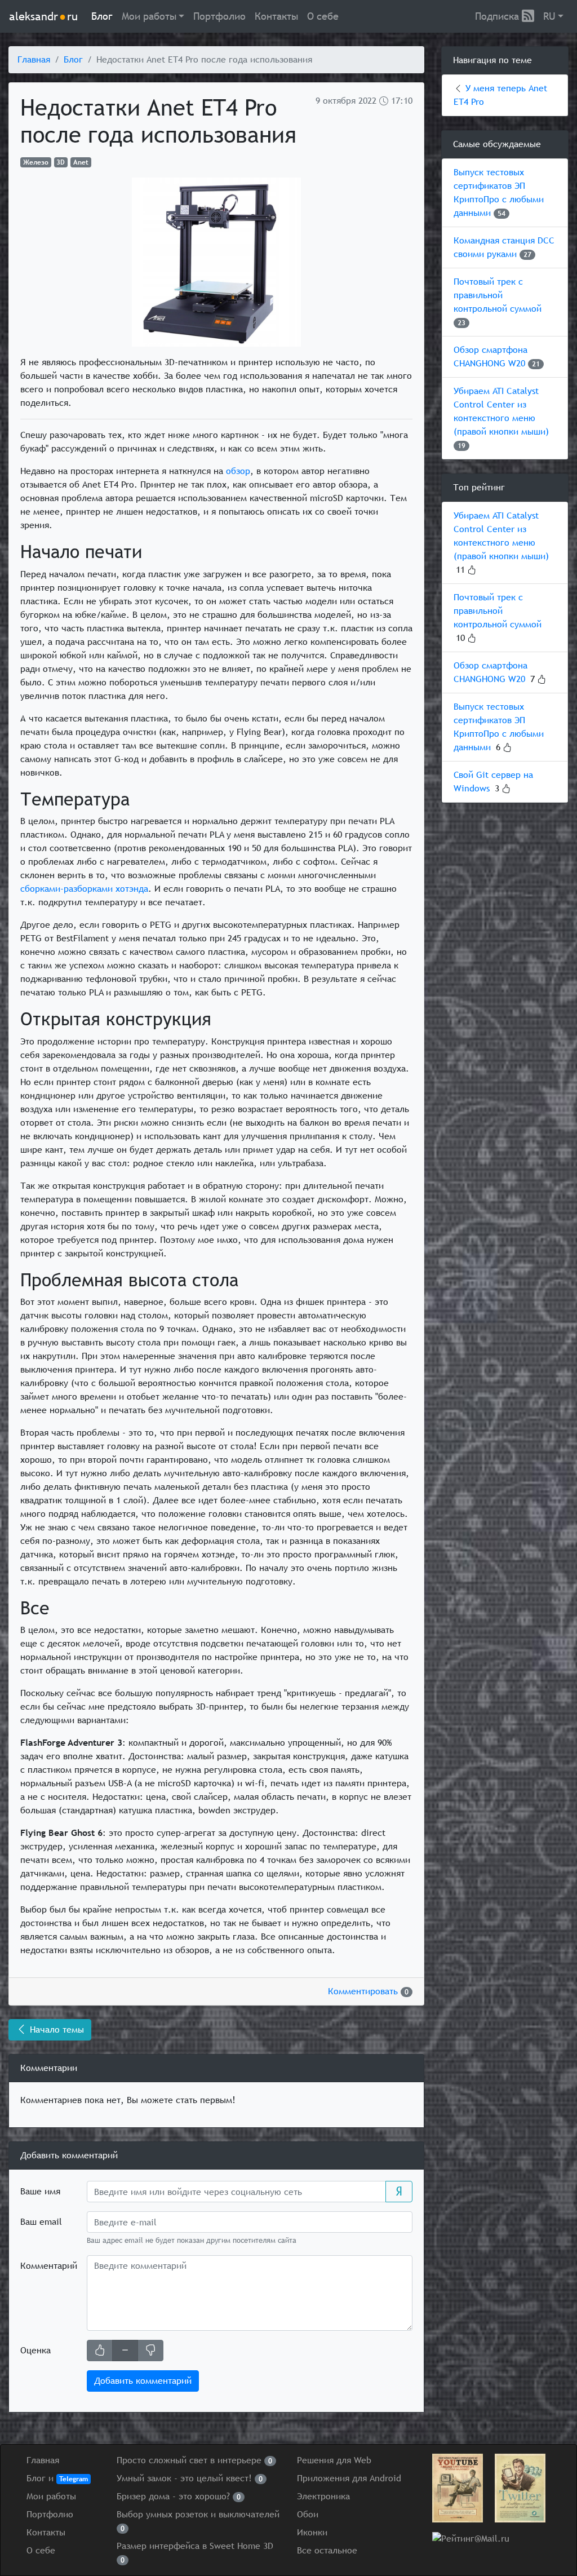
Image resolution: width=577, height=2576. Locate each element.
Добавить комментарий (143, 2381)
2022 (367, 101)
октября (339, 101)
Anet (81, 162)
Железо (36, 162)
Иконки (312, 2532)
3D (61, 162)
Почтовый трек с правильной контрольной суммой (498, 295)
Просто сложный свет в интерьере (194, 2460)
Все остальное (327, 2550)
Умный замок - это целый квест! (190, 2478)
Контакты (276, 16)
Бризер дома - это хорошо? (179, 2496)
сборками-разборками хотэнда (84, 889)
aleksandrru (43, 16)
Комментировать (368, 1991)
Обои (308, 2514)
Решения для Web (334, 2460)
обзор (238, 471)
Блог (102, 16)
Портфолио (219, 16)
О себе (323, 16)
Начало (56, 2030)
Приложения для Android (349, 2478)
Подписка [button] (498, 16)
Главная (34, 59)
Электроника (323, 2496)
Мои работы (51, 2496)
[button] (153, 16)
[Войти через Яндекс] (399, 2192)
